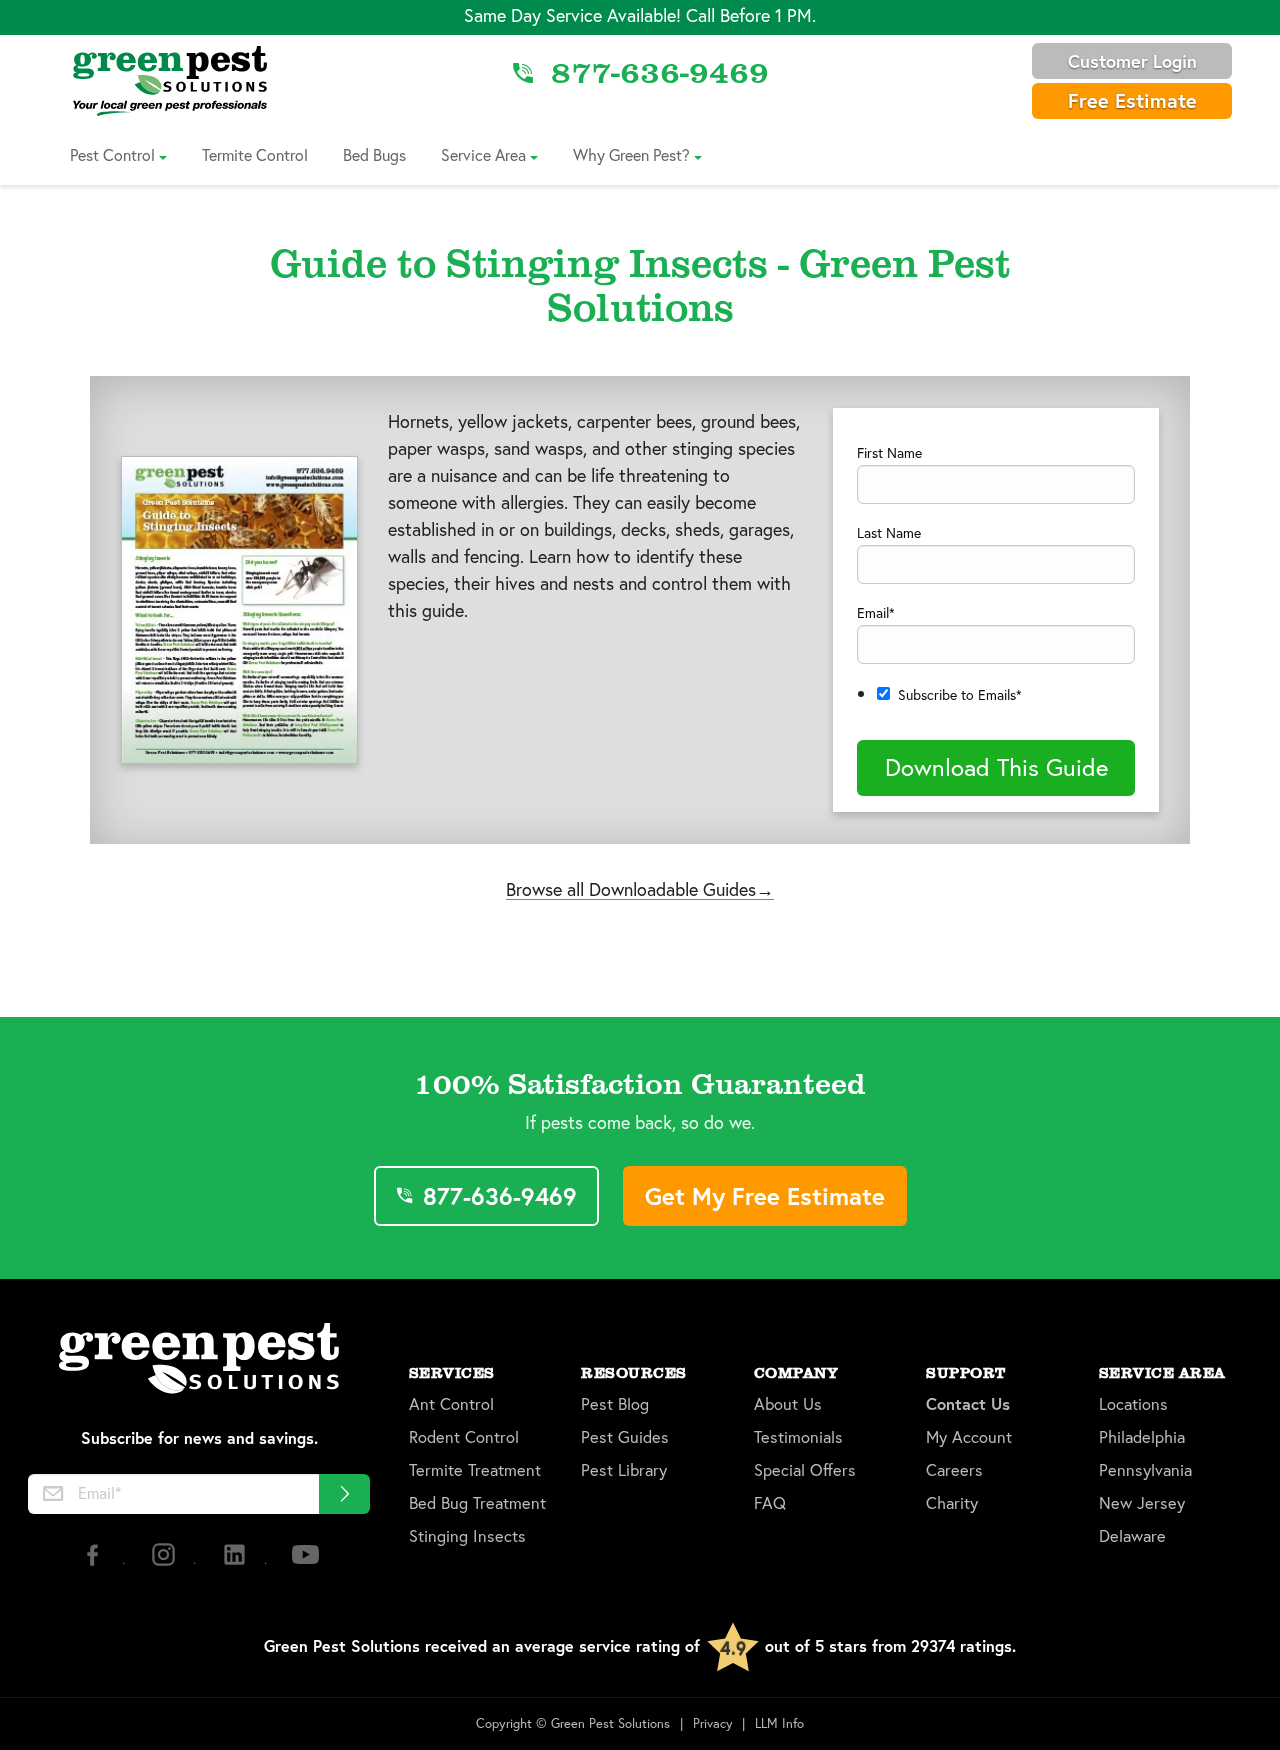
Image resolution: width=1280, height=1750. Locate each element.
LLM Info (779, 1723)
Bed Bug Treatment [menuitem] (477, 1503)
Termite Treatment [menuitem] (475, 1470)
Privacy (713, 1723)
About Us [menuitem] (788, 1404)
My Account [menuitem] (969, 1437)
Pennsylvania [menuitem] (1145, 1470)
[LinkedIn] (236, 1562)
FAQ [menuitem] (770, 1503)
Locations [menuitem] (1133, 1404)
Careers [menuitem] (954, 1470)
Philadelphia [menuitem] (1142, 1437)
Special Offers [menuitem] (805, 1470)
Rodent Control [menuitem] (464, 1437)
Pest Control (112, 154)
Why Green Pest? (631, 154)
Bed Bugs (374, 154)
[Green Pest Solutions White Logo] (199, 1360)
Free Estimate (1132, 100)
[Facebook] (94, 1562)
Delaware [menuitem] (1132, 1536)
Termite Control (255, 154)
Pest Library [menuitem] (624, 1470)
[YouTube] (305, 1562)
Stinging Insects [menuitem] (467, 1536)
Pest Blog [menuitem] (615, 1404)
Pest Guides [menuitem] (625, 1437)
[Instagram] (165, 1562)
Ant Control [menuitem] (451, 1404)
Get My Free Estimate (765, 1196)
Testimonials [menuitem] (798, 1437)
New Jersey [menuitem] (1142, 1503)
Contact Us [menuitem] (968, 1404)
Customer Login (1132, 61)
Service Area (483, 154)
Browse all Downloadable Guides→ (640, 889)
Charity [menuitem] (952, 1503)
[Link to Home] (170, 80)
